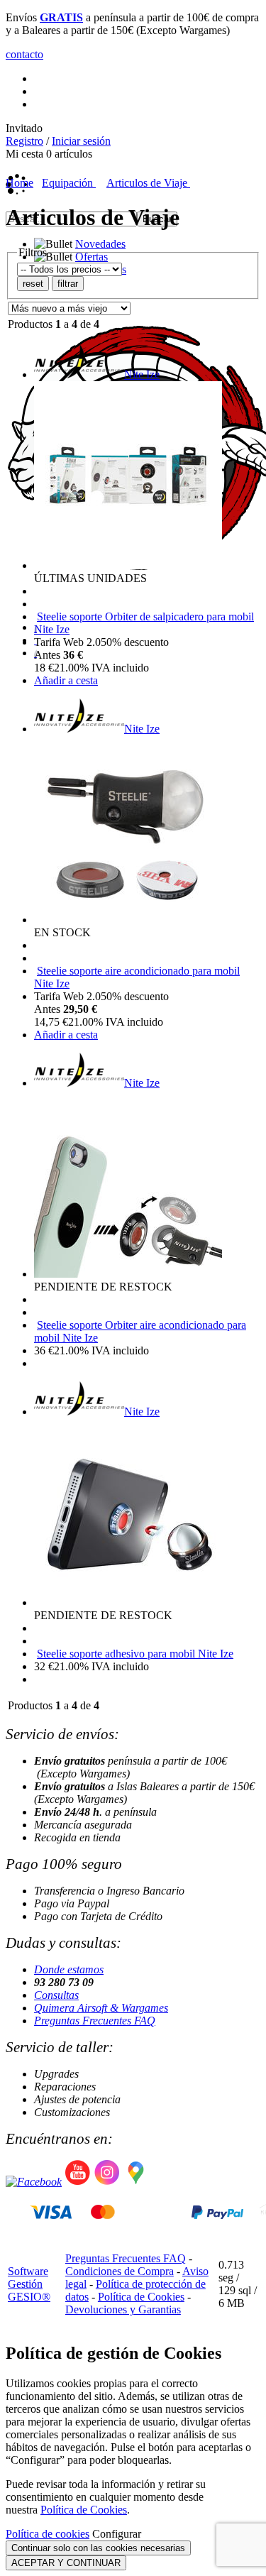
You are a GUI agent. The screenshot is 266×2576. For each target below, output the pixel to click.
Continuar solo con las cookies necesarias (98, 2548)
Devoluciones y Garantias (123, 2309)
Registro (24, 141)
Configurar (117, 2534)
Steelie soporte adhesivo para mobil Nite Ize (135, 1654)
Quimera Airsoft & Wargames (101, 2008)
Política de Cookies (141, 2297)
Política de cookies (48, 2534)
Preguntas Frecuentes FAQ (95, 2021)
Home (20, 183)
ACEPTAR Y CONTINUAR (66, 2563)
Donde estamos (69, 1969)
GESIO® (29, 2297)
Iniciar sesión (81, 141)
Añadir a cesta (66, 680)
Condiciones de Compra (120, 2271)
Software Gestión (28, 2278)
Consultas (56, 1995)
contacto (24, 54)
